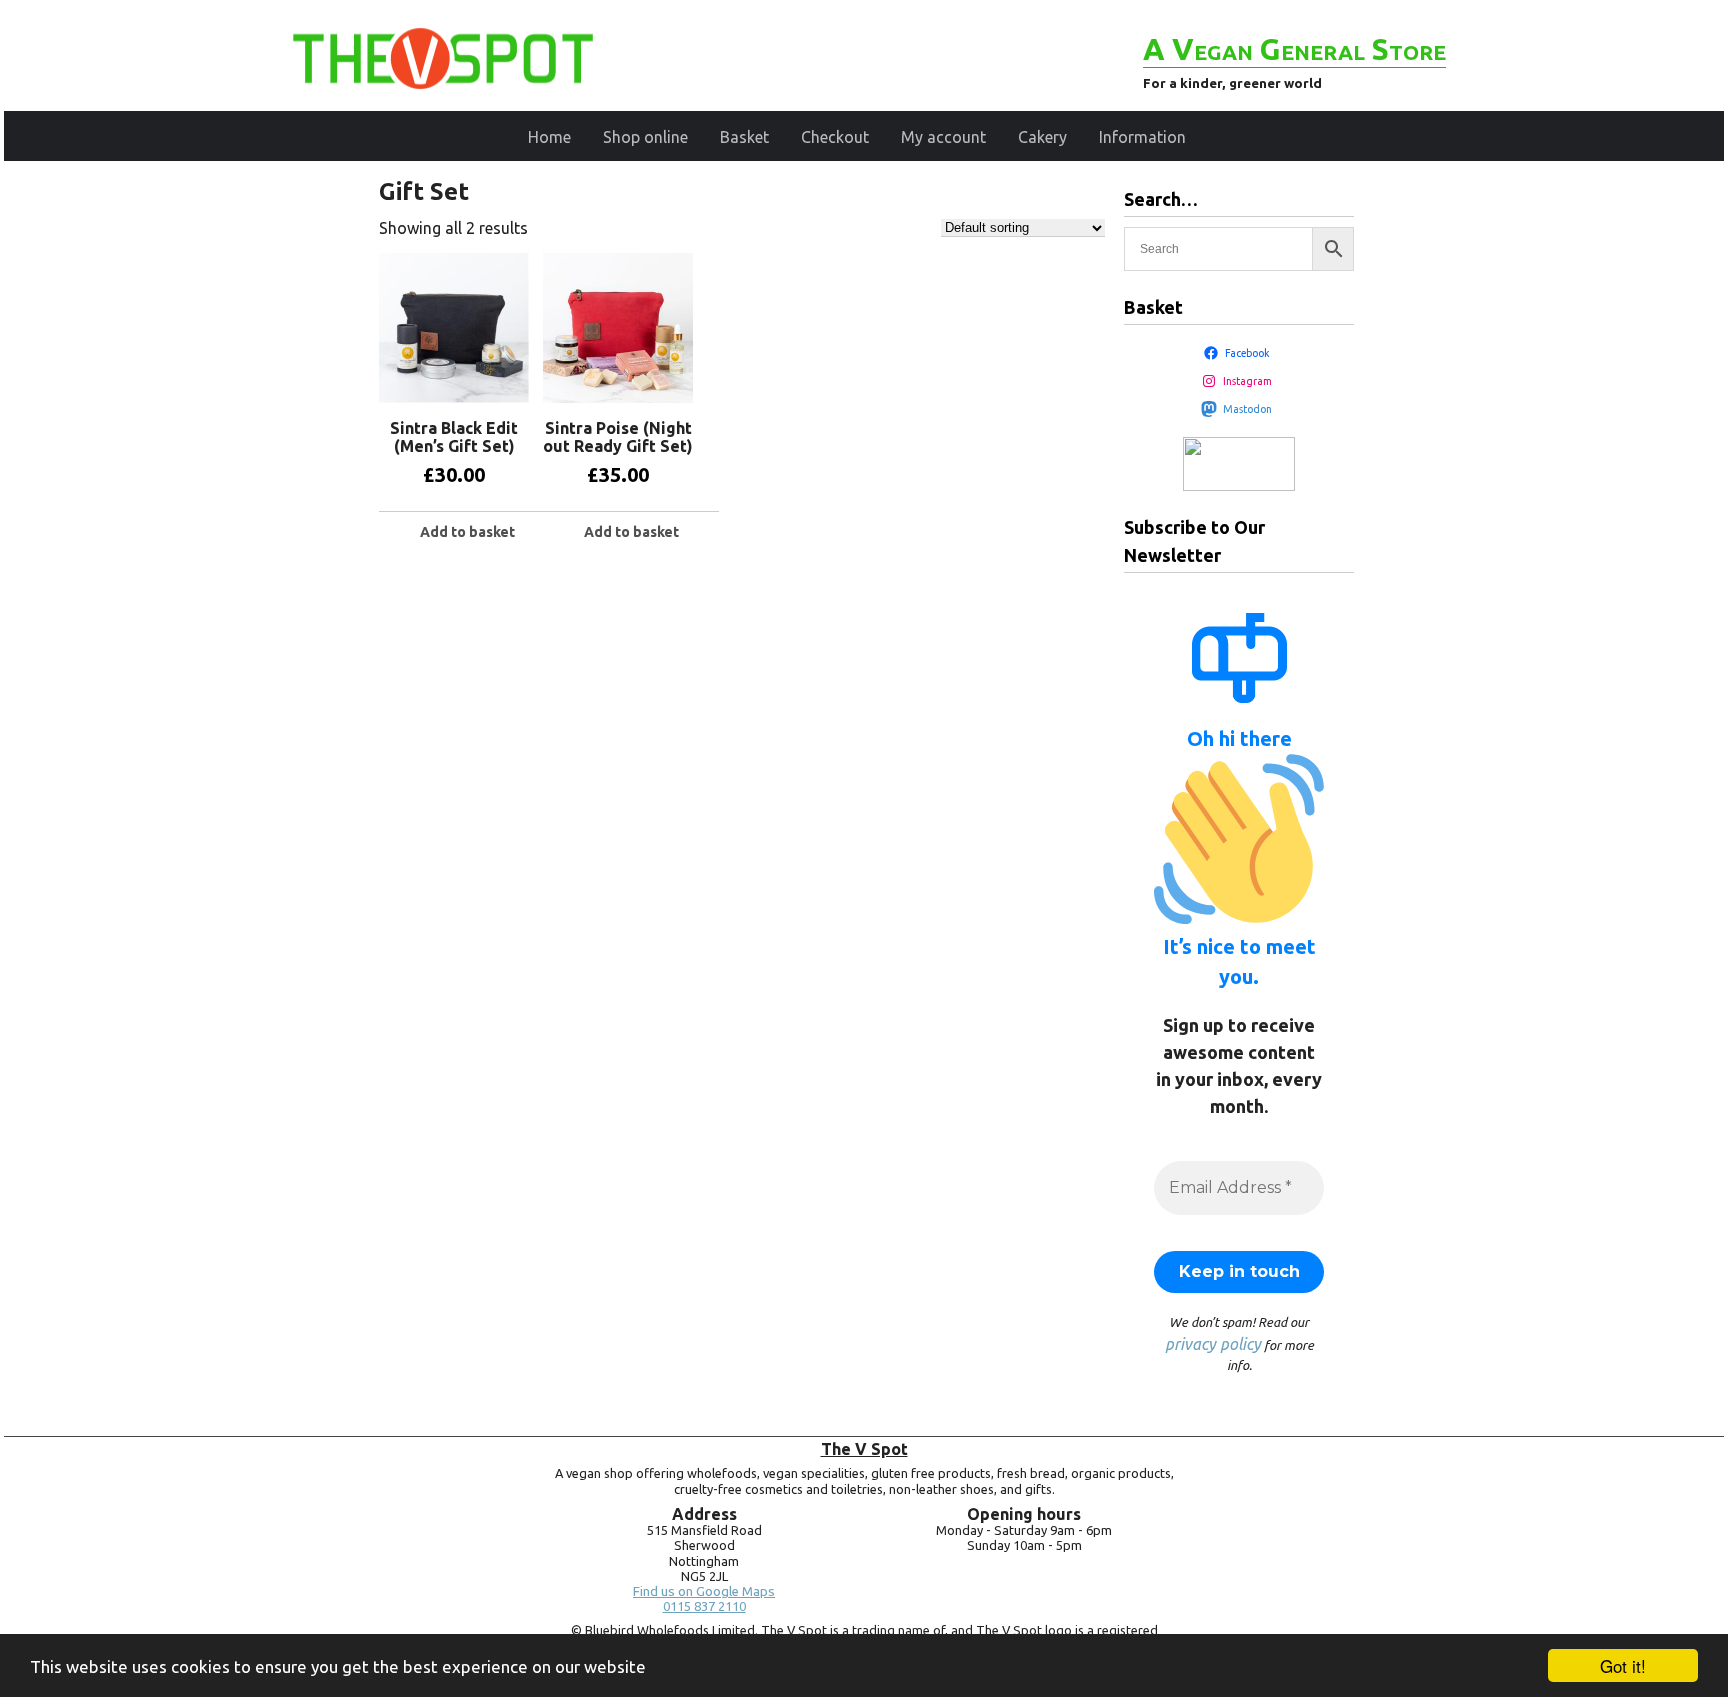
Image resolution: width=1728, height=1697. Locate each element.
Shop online (645, 137)
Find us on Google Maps (704, 1591)
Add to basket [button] (467, 532)
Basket (744, 137)
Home (549, 137)
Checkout (835, 137)
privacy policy (1213, 1344)
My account (943, 137)
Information (1142, 137)
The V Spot (864, 1449)
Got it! (1623, 1665)
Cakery (1042, 137)
